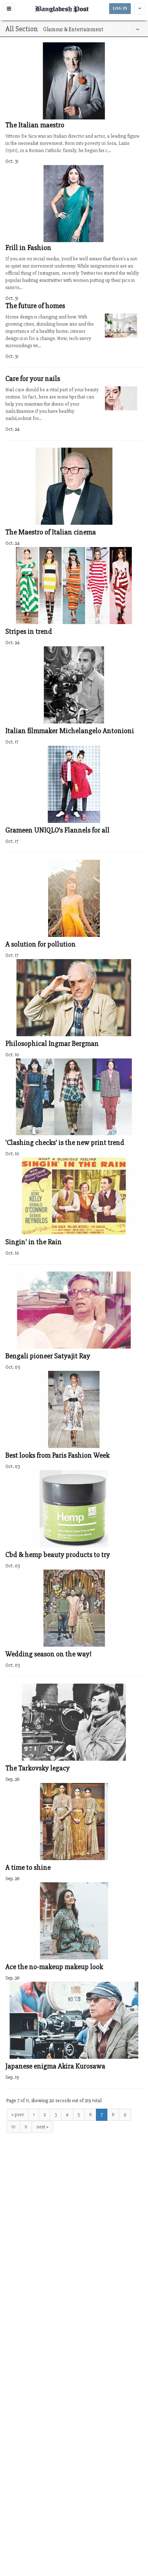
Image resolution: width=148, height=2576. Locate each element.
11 (26, 2127)
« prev (18, 2115)
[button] (9, 9)
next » (42, 2127)
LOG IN (120, 8)
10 (13, 2127)
